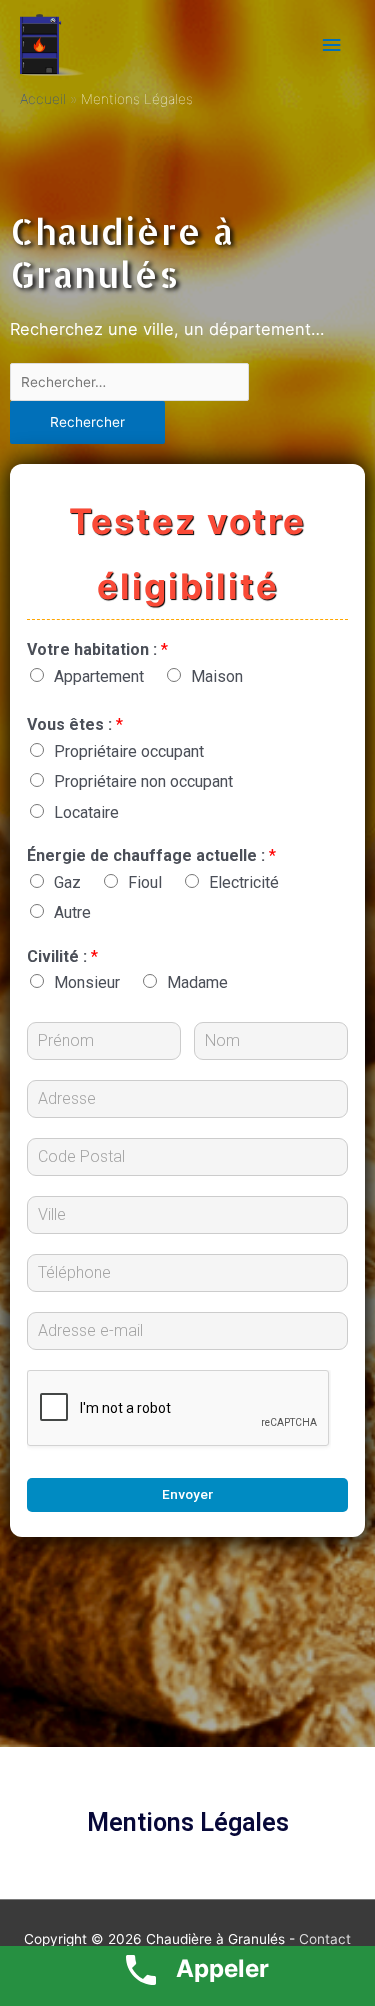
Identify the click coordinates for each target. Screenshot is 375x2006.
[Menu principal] (332, 45)
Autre (72, 912)
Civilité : (62, 956)
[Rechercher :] (129, 382)
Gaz (67, 882)
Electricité (244, 882)
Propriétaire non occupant (143, 781)
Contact (325, 1939)
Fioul (145, 882)
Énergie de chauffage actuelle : (151, 855)
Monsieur (87, 982)
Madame (197, 982)
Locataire (86, 812)
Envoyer (187, 1494)
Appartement (99, 676)
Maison (217, 676)
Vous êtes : (75, 724)
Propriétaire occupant (129, 751)
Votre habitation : (97, 649)
